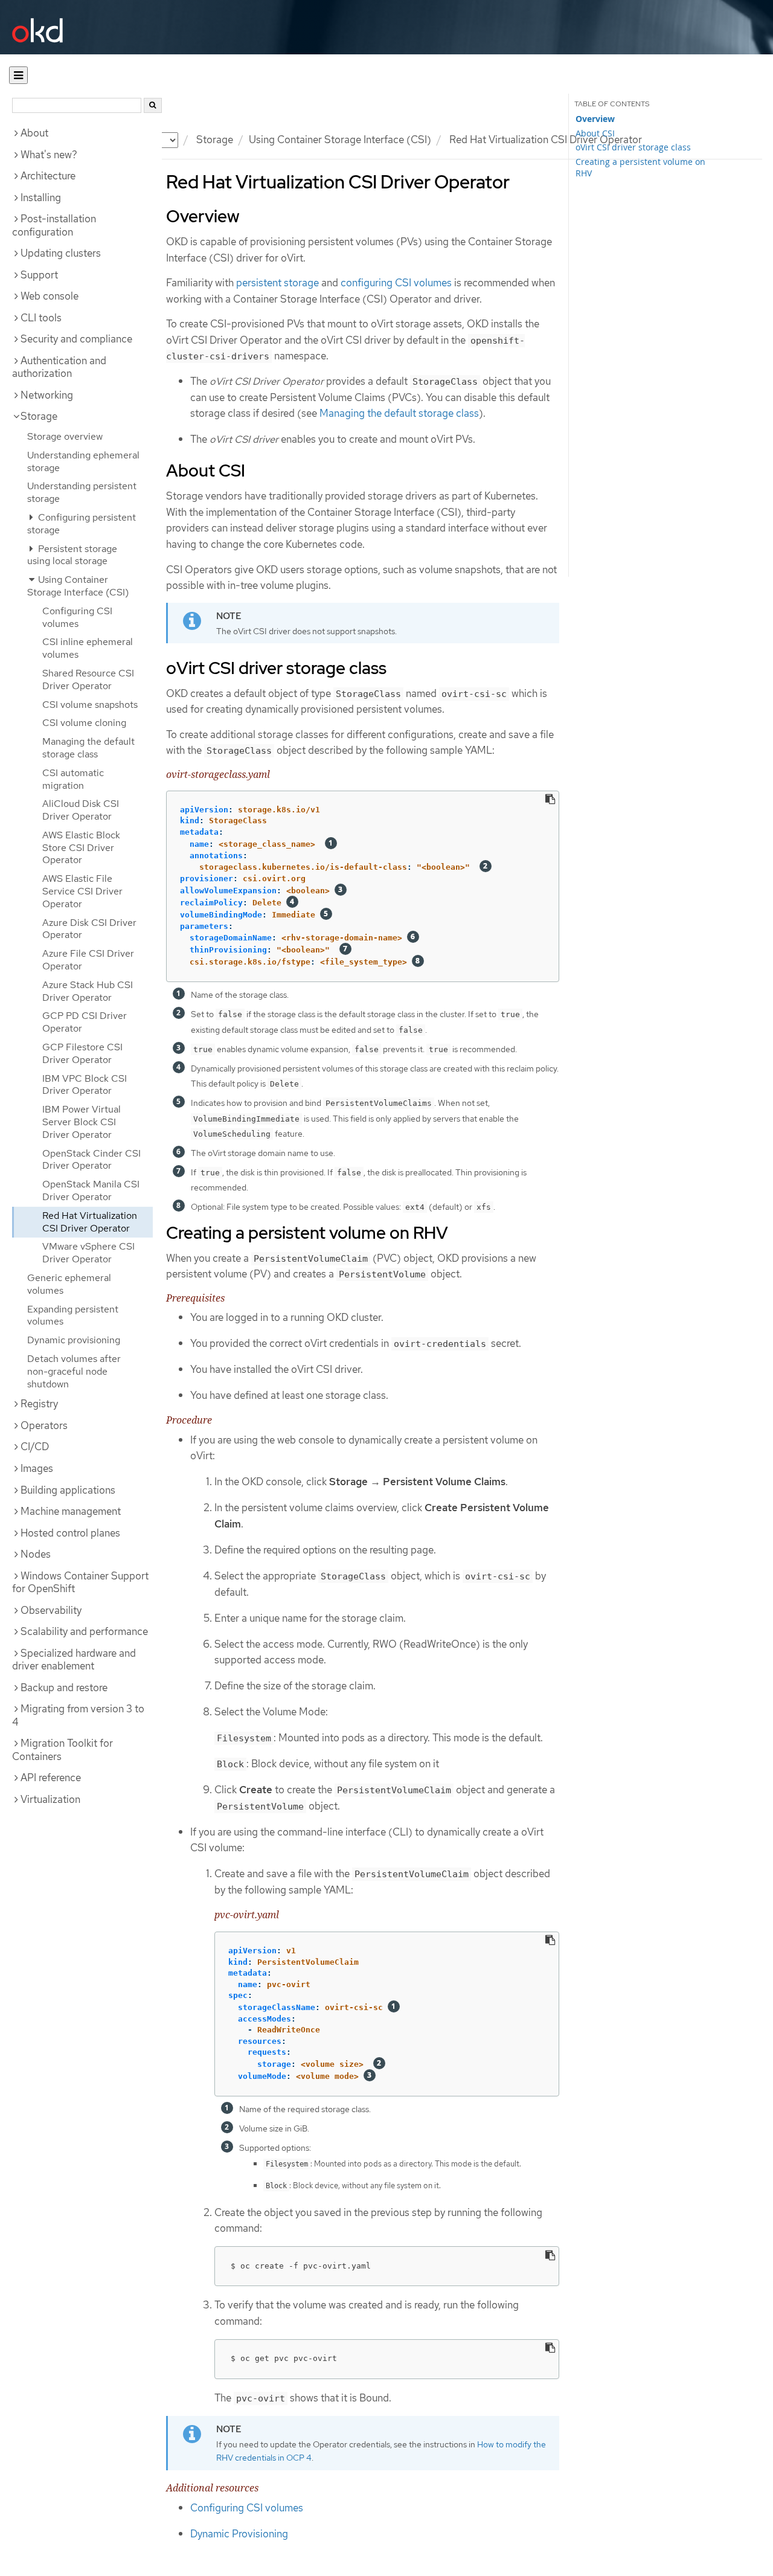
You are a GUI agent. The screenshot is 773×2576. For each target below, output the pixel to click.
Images (37, 1468)
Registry (39, 1404)
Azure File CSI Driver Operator (88, 960)
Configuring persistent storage (82, 524)
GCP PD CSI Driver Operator (85, 1022)
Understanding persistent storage (82, 492)
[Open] (18, 75)
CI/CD (35, 1447)
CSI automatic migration (73, 779)
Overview (595, 119)
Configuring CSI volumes (77, 617)
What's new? (49, 155)
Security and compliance (76, 339)
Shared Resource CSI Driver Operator (88, 679)
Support (39, 275)
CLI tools (41, 318)
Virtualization (50, 1799)
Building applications (68, 1490)
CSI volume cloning (84, 723)
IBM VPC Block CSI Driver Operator (85, 1085)
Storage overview (65, 436)
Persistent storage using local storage (72, 555)
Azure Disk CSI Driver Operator (89, 929)
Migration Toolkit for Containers (63, 1750)
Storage (215, 140)
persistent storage (277, 283)
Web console (50, 296)
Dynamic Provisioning (239, 2534)
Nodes (36, 1554)
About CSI (595, 133)
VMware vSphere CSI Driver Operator (88, 1253)
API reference (51, 1778)
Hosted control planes (70, 1533)
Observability (51, 1610)
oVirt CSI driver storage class (633, 147)
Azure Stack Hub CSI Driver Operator (88, 991)
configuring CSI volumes (396, 283)
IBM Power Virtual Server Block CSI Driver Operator (82, 1122)
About (34, 133)
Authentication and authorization (59, 367)
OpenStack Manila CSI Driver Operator (91, 1190)
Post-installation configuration (54, 225)
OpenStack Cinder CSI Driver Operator (91, 1160)
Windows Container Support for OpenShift (80, 1582)
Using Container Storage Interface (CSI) (340, 140)
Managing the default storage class (88, 748)
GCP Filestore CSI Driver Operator (82, 1053)
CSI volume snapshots (90, 705)
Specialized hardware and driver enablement (74, 1660)
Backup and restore (64, 1688)
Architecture (48, 176)
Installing (41, 198)
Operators (44, 1425)
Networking (47, 395)
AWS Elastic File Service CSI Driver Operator (82, 891)
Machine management (71, 1511)
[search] (153, 105)
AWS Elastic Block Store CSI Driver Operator (81, 848)
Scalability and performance (84, 1631)
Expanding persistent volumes (73, 1315)
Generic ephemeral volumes (69, 1284)
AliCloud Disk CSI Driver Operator (81, 810)
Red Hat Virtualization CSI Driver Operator (90, 1222)
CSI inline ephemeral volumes (88, 648)
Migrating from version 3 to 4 (78, 1715)
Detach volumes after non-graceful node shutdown (74, 1371)
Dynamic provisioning (74, 1340)
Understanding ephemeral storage (83, 461)
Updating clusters (61, 253)
